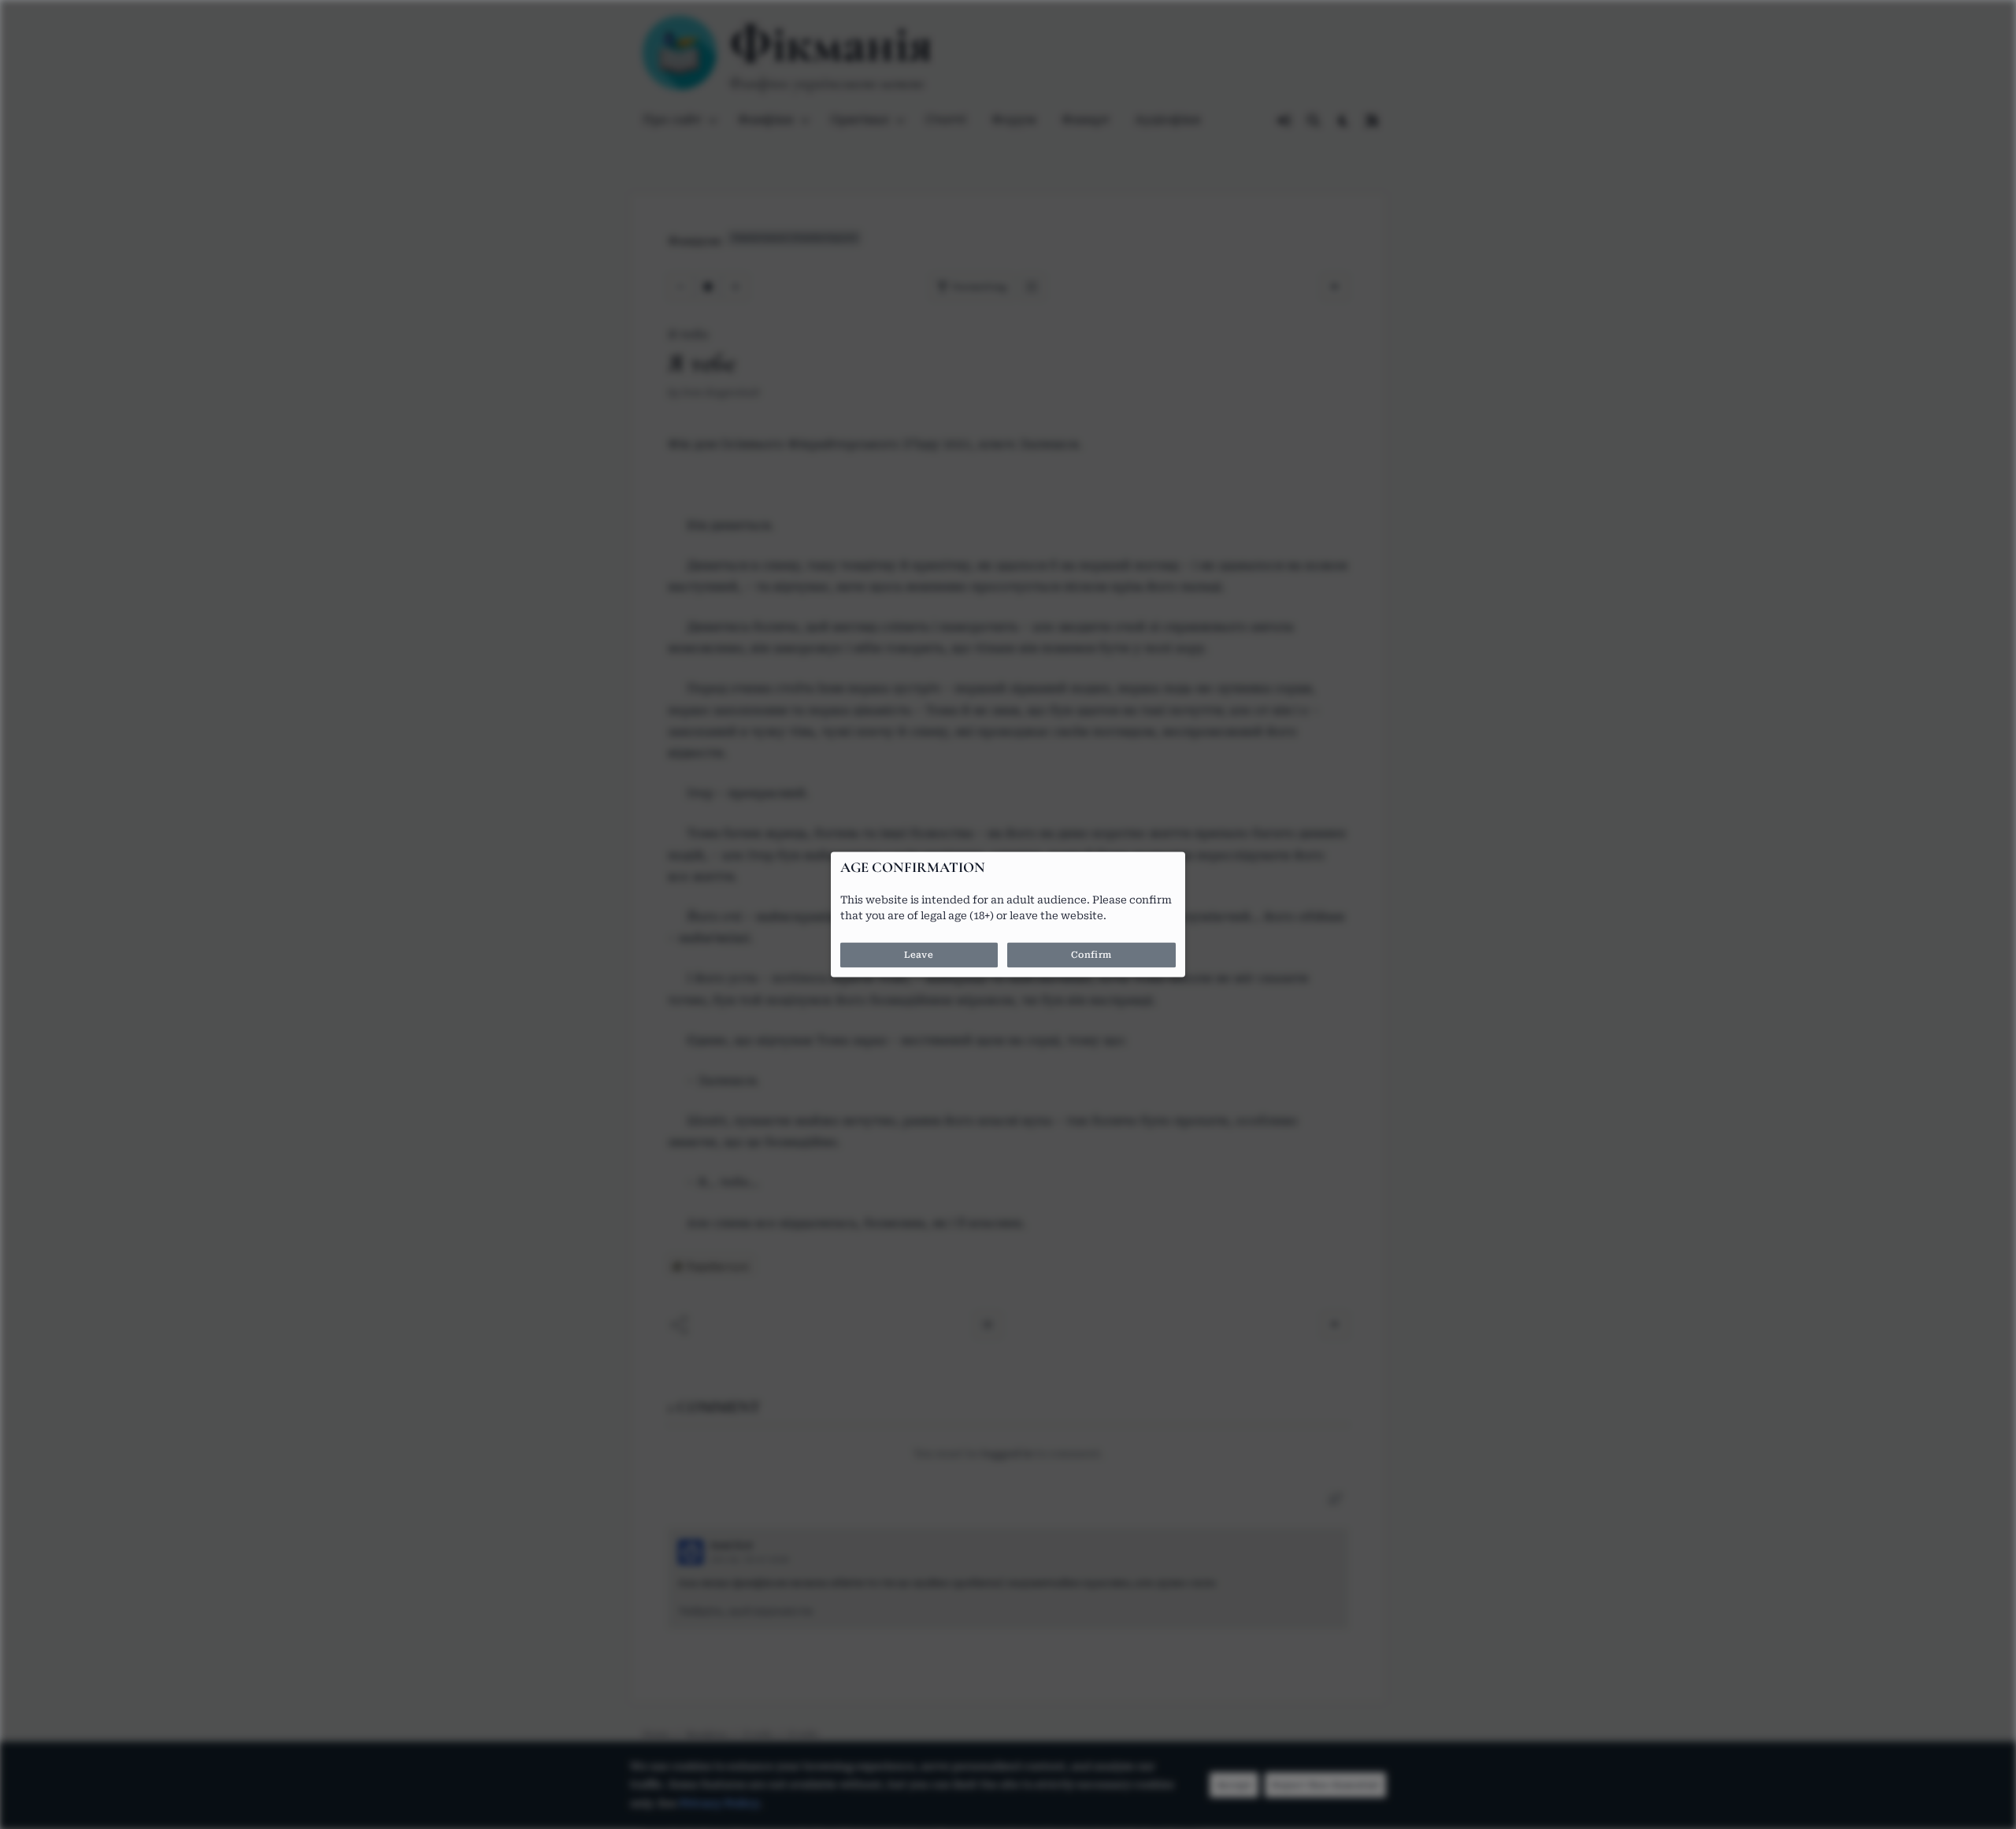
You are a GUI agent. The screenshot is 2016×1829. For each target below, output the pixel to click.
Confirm (1091, 955)
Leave (919, 955)
